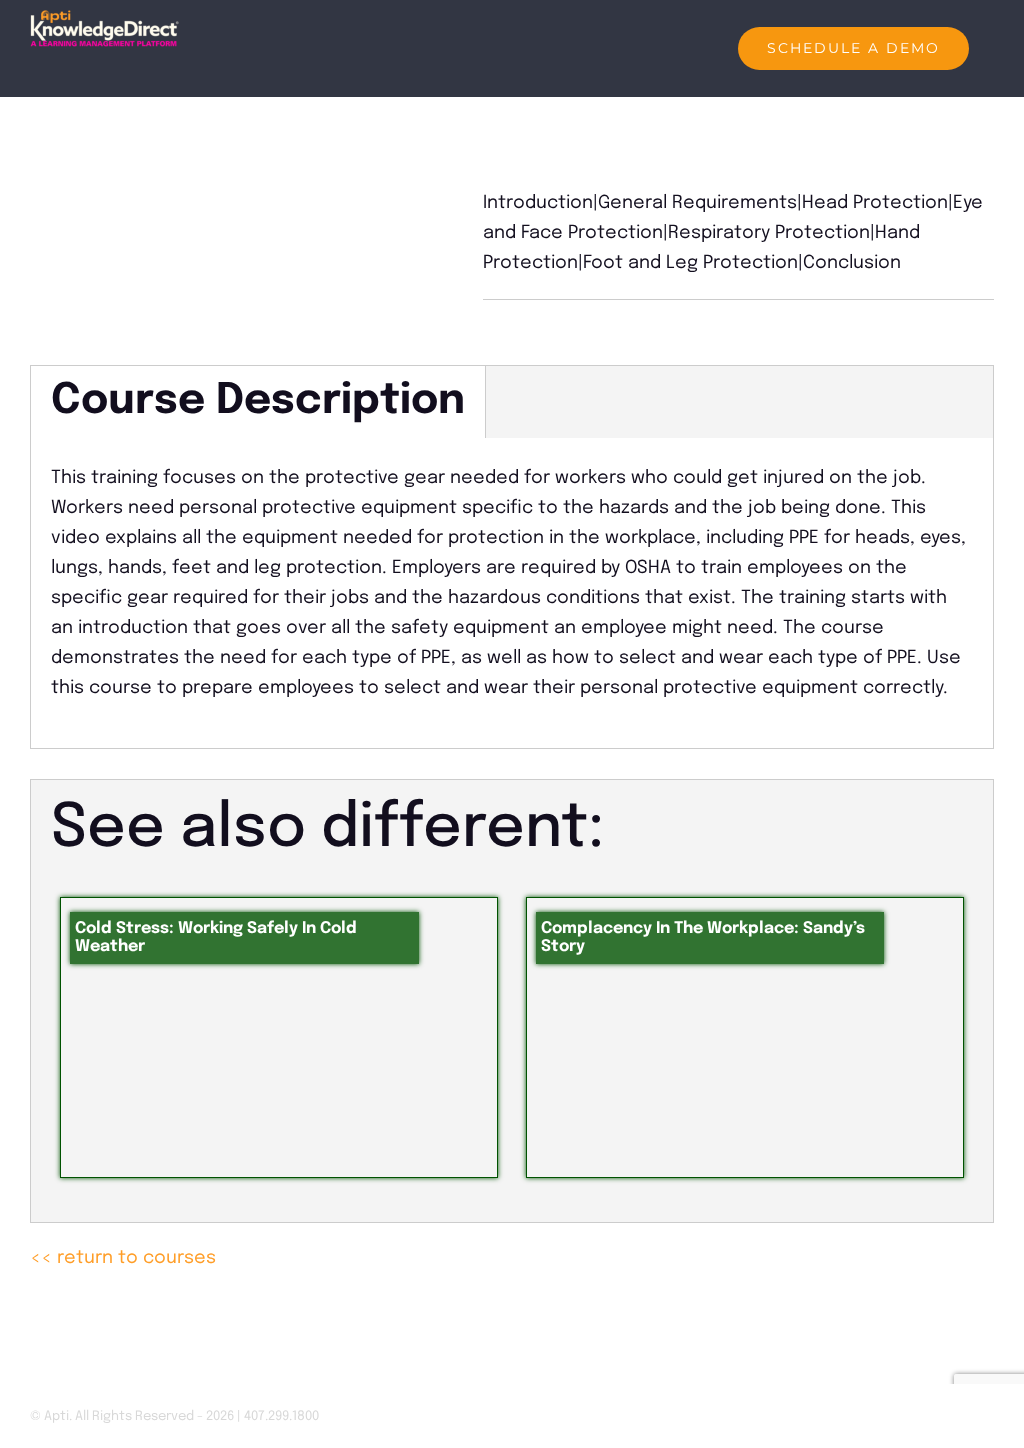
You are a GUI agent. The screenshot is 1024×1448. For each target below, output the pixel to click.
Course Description (258, 401)
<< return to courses (123, 1258)
